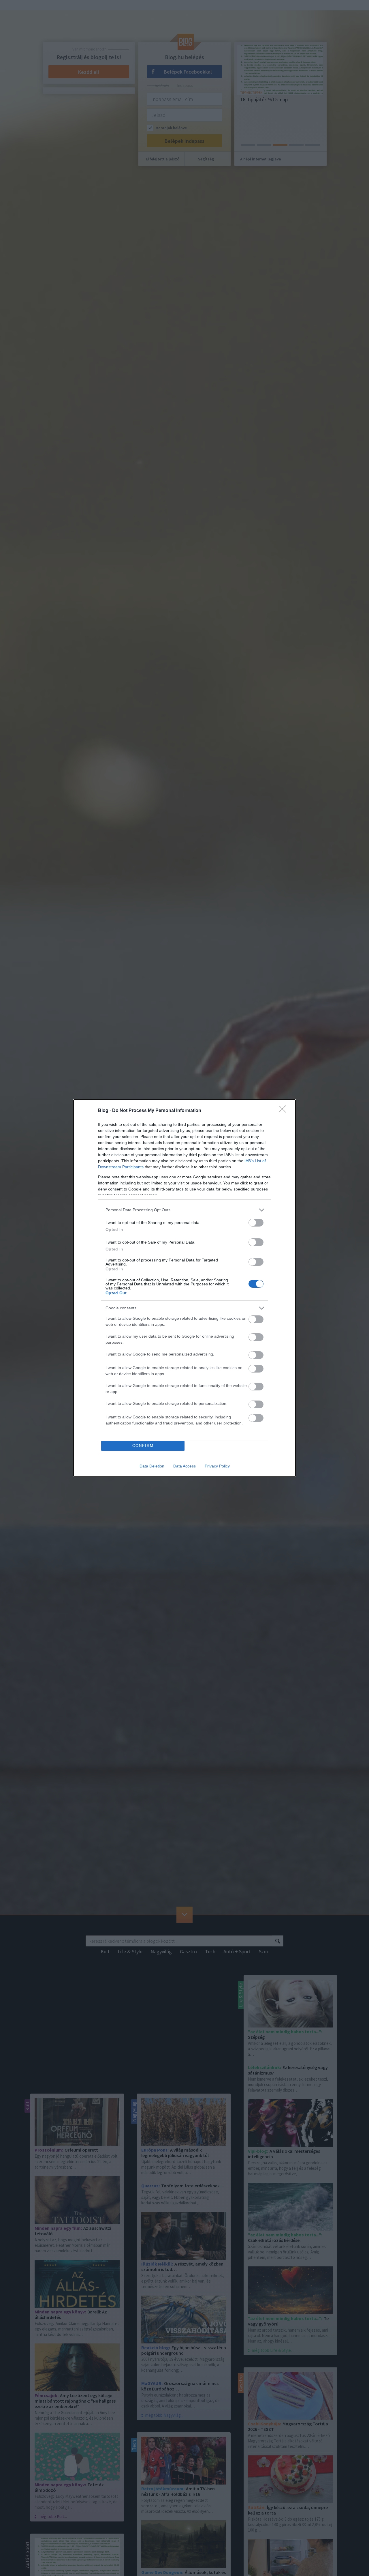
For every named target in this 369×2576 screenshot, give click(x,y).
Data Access (184, 1466)
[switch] (256, 1223)
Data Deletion (152, 1466)
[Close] (284, 1111)
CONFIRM (143, 1446)
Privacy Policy (217, 1466)
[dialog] (184, 1288)
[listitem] (184, 1210)
